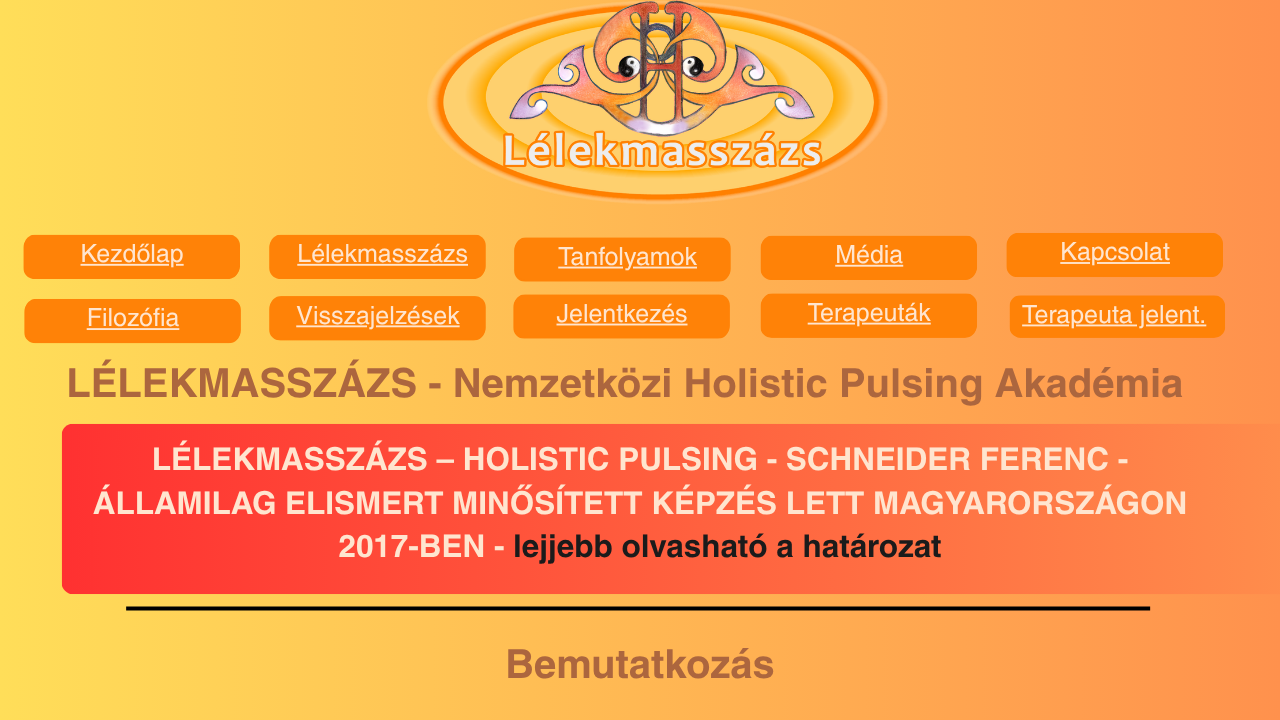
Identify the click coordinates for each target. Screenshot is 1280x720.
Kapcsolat (1115, 253)
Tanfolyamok (627, 258)
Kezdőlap (132, 255)
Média (869, 256)
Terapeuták (869, 314)
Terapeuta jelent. (1114, 316)
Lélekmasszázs (382, 255)
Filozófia (133, 319)
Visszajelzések (377, 317)
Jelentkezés (621, 315)
